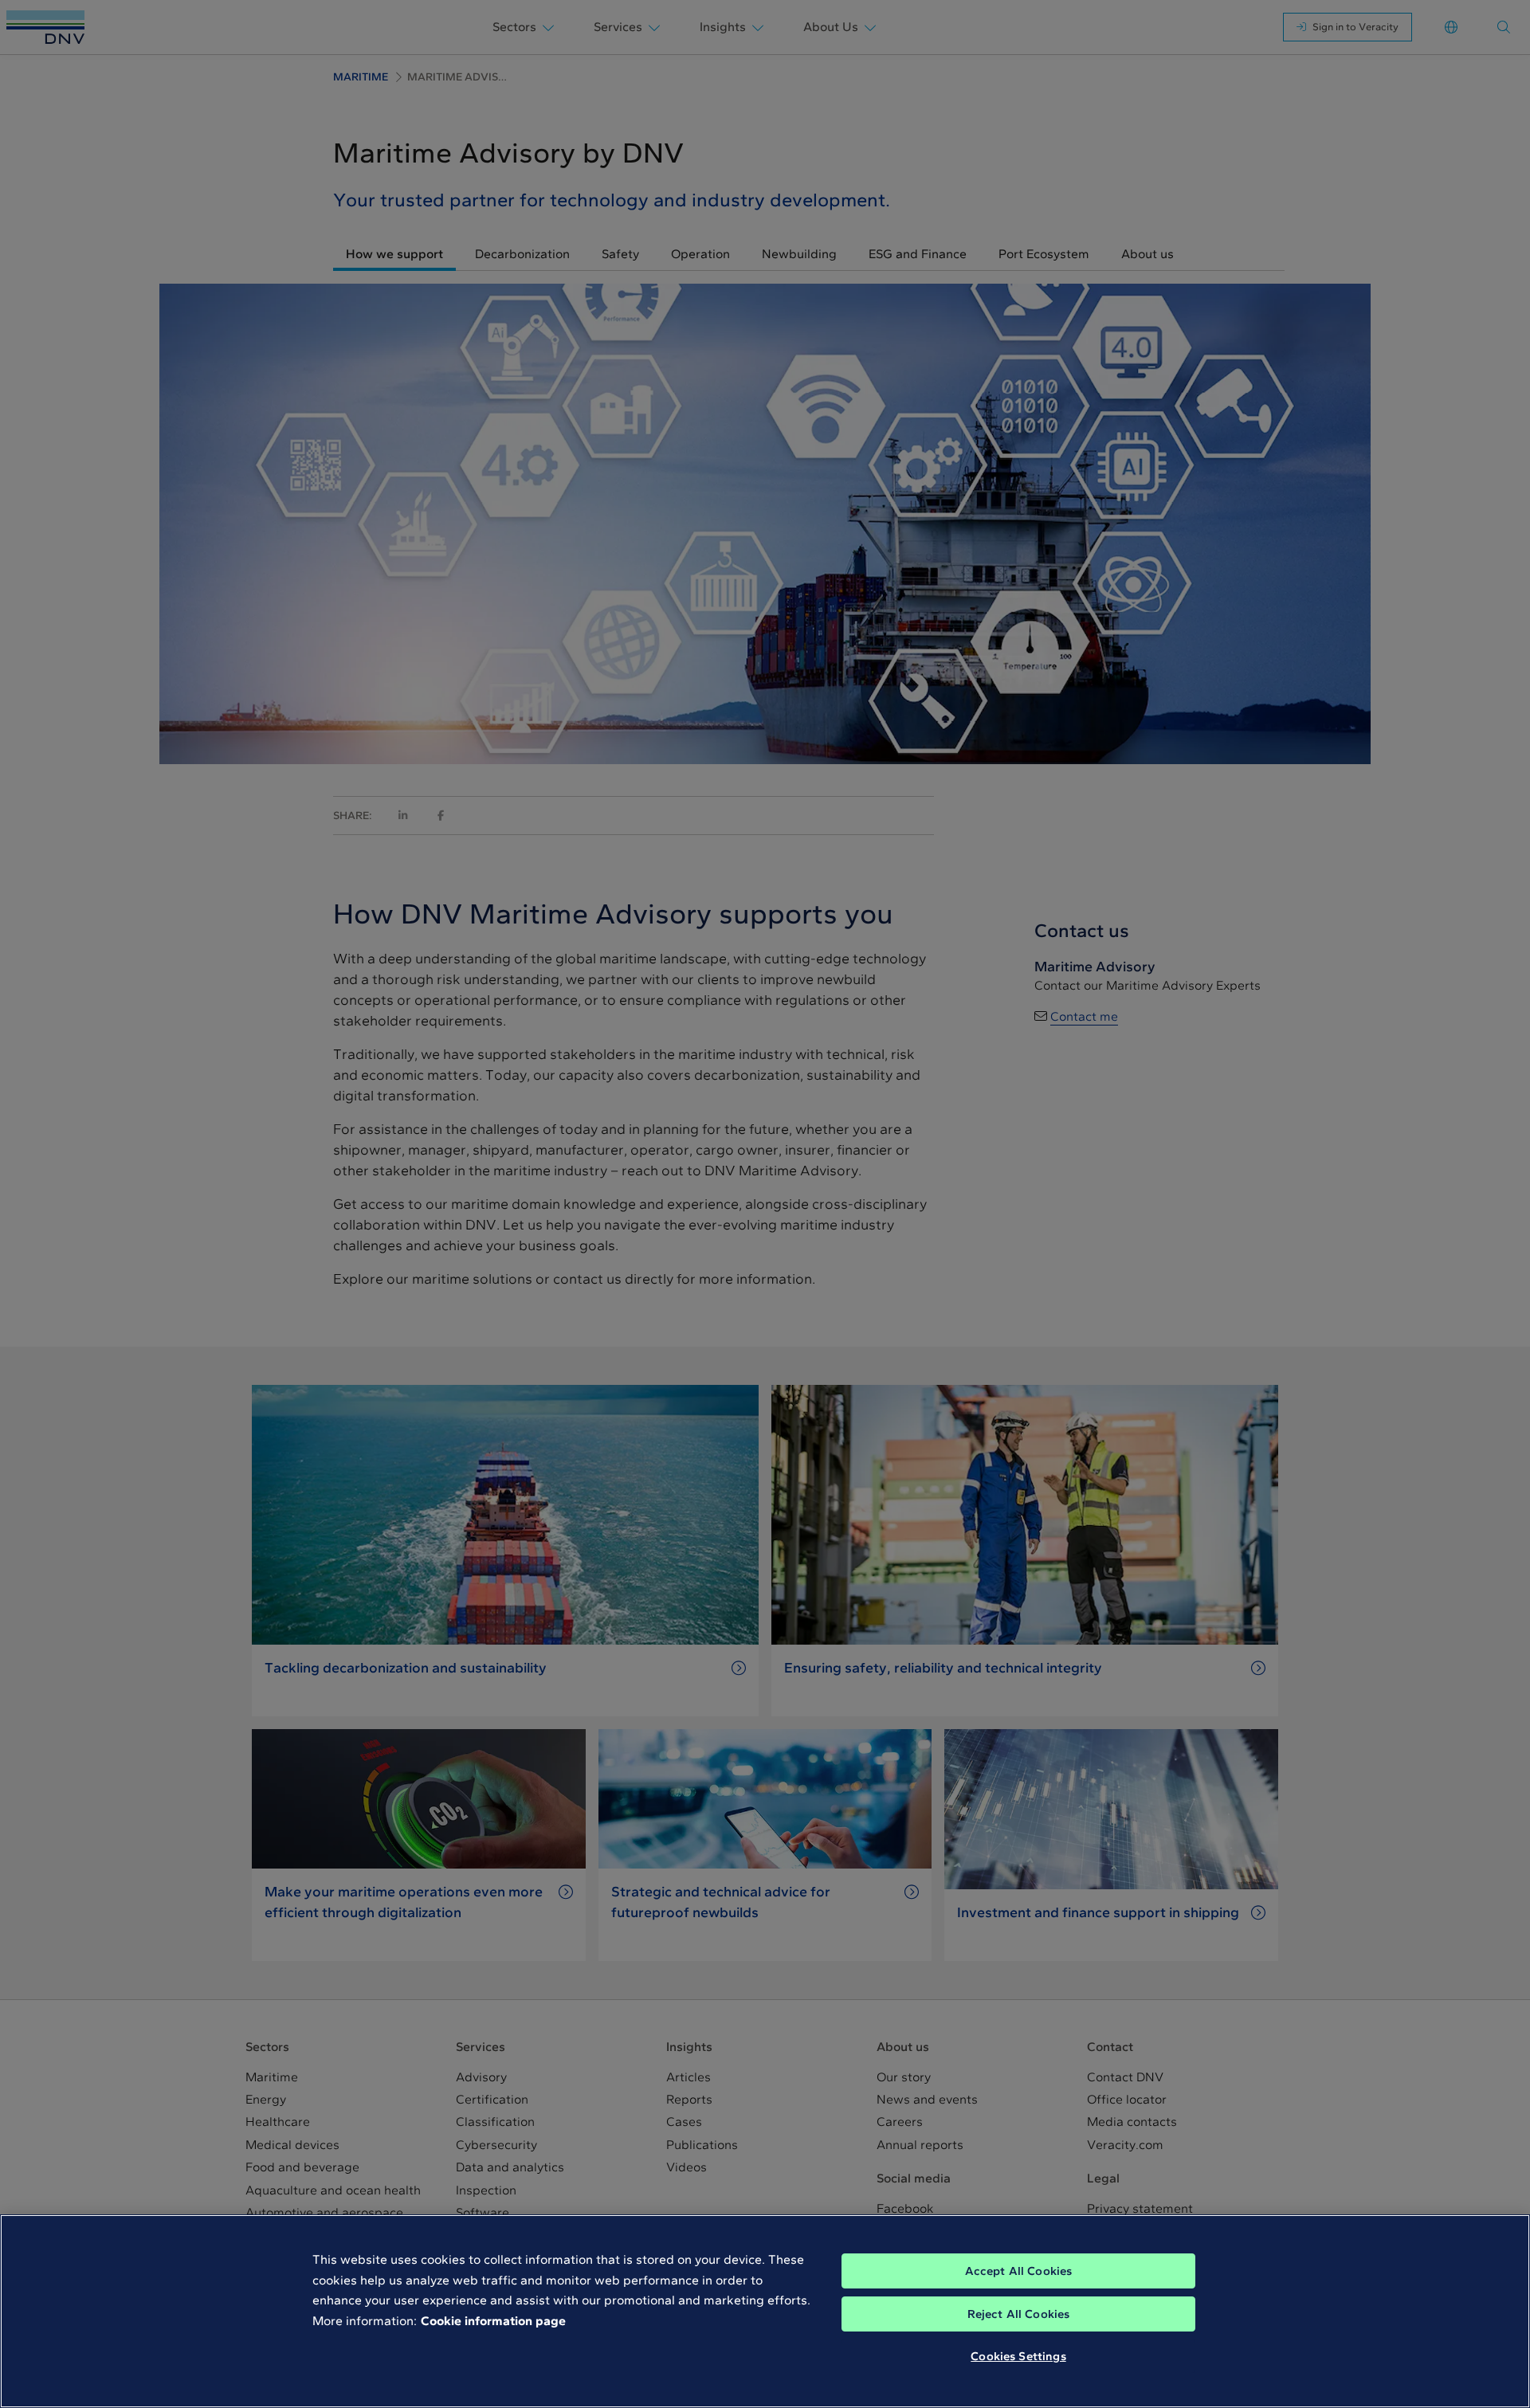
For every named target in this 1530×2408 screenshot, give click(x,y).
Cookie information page (493, 2321)
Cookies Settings (1018, 2356)
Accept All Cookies (1019, 2271)
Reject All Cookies (1019, 2314)
